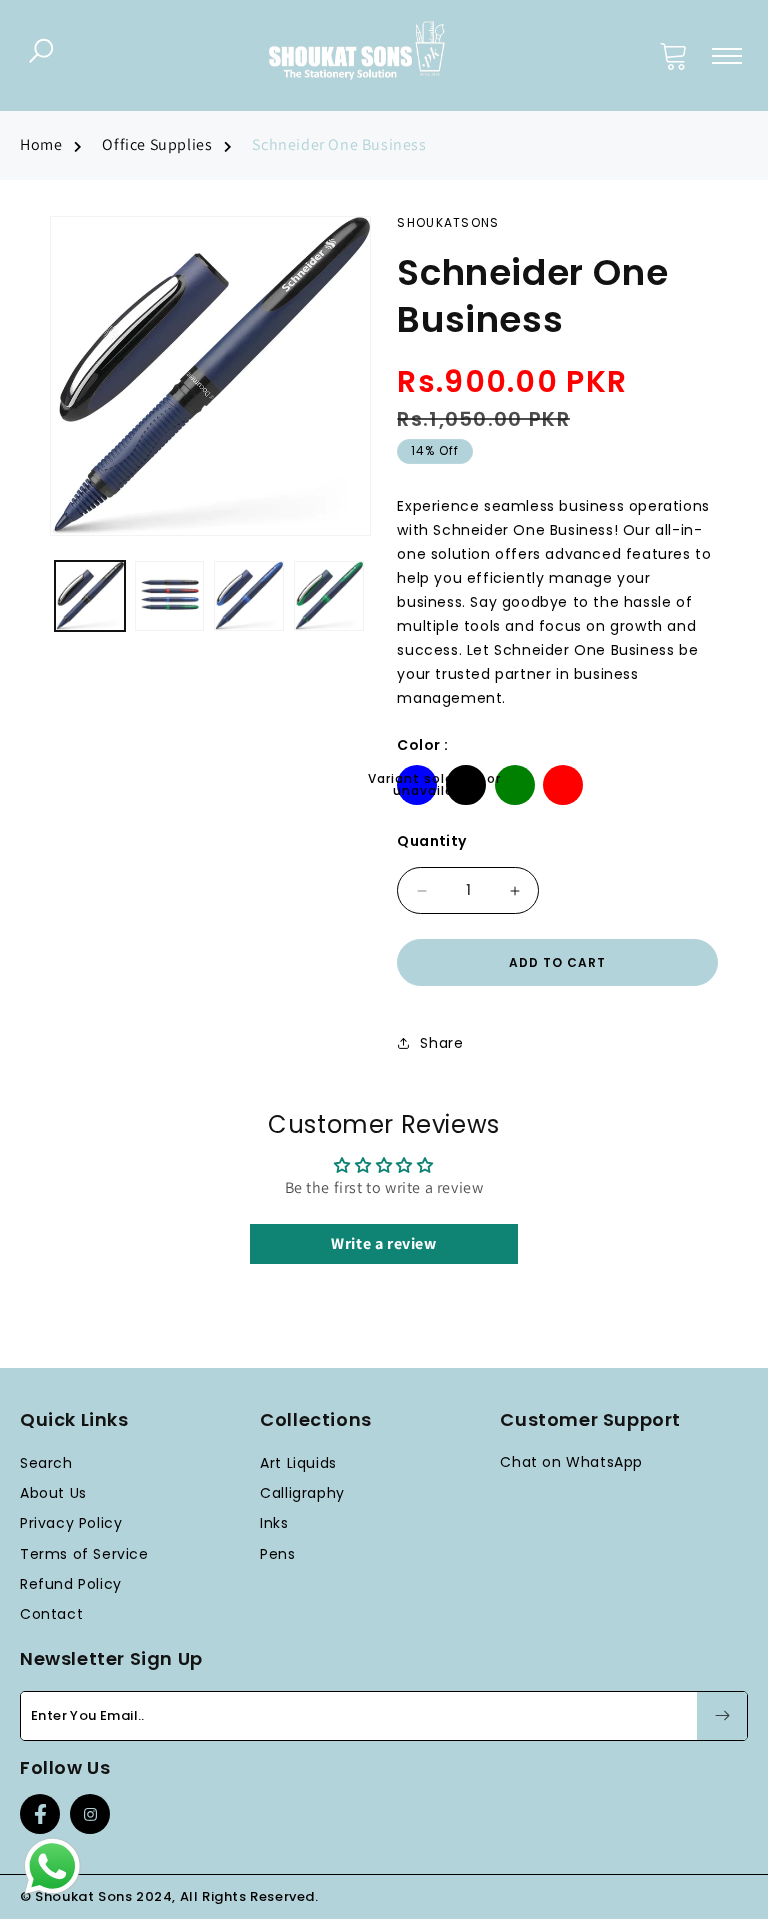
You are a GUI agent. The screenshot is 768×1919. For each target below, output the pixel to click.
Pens (277, 1554)
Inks (274, 1523)
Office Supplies (157, 144)
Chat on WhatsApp (571, 1462)
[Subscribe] (722, 1716)
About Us (53, 1493)
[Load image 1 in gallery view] (90, 596)
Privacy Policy (71, 1523)
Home (41, 144)
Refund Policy (71, 1584)
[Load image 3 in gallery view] (249, 596)
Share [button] (441, 1043)
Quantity (431, 841)
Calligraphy (302, 1493)
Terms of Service (84, 1554)
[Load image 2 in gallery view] (170, 596)
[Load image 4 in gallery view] (329, 596)
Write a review (383, 1243)
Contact (51, 1614)
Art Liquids (298, 1463)
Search (46, 1463)
